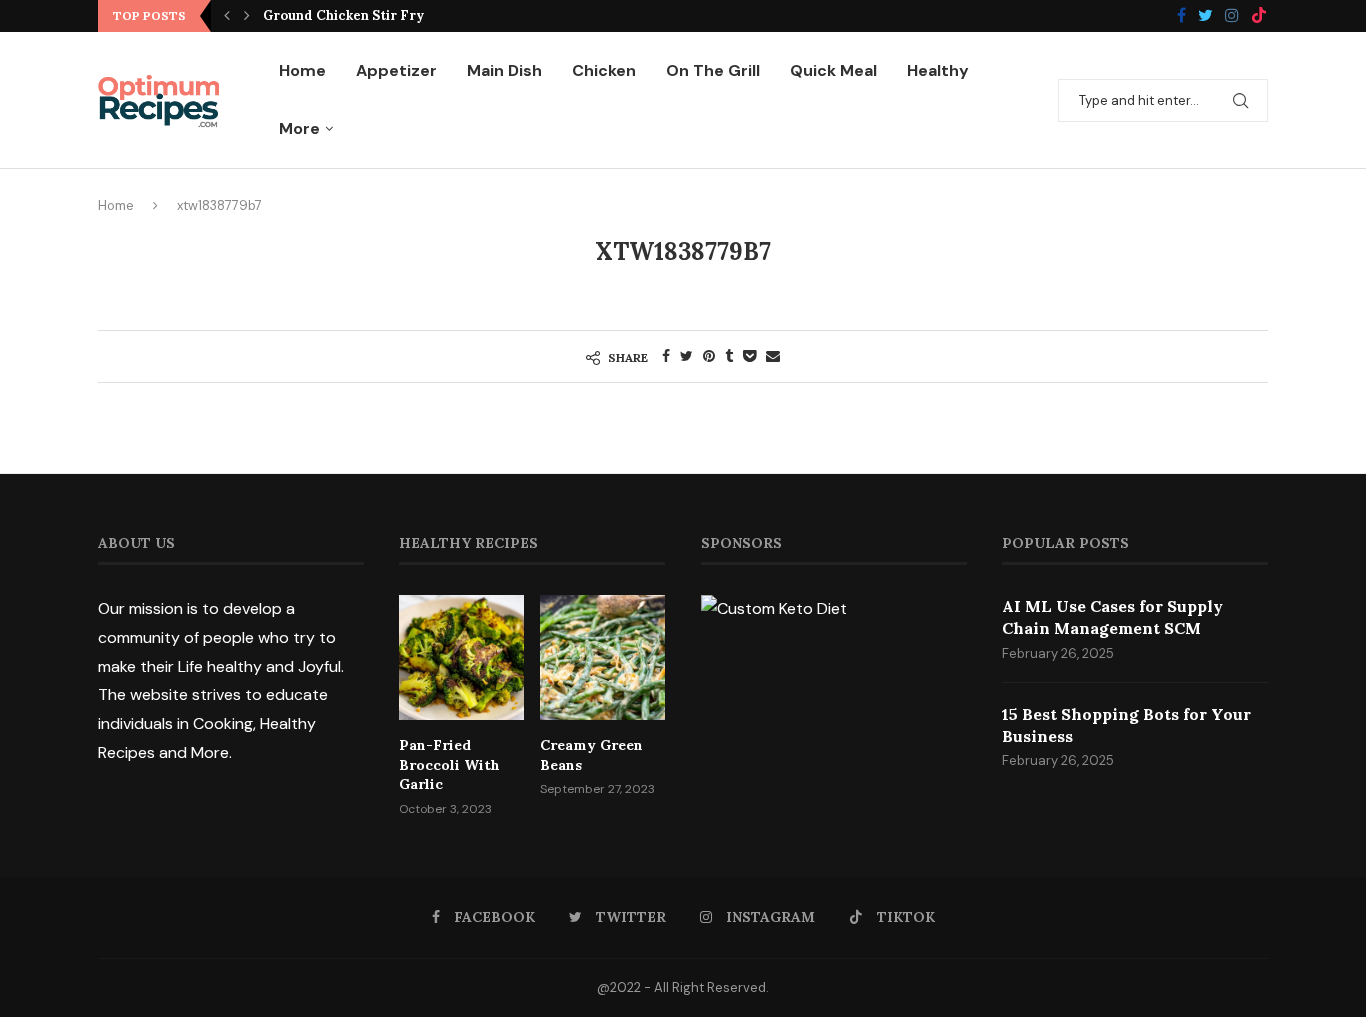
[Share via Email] (773, 356)
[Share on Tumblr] (729, 356)
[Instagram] (1232, 16)
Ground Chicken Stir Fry (343, 15)
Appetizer (396, 70)
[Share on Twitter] (686, 356)
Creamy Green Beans (591, 755)
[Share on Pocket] (749, 356)
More (299, 128)
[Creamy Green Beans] (602, 657)
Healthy (938, 70)
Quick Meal (833, 70)
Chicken (604, 70)
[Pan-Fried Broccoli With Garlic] (461, 657)
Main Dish (504, 70)
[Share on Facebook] (666, 356)
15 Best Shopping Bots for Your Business (1126, 725)
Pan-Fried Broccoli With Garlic (449, 764)
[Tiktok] (1259, 16)
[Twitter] (1205, 16)
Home (302, 70)
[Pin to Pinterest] (709, 356)
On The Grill (713, 70)
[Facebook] (1181, 16)
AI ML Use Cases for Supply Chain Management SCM (1112, 617)
